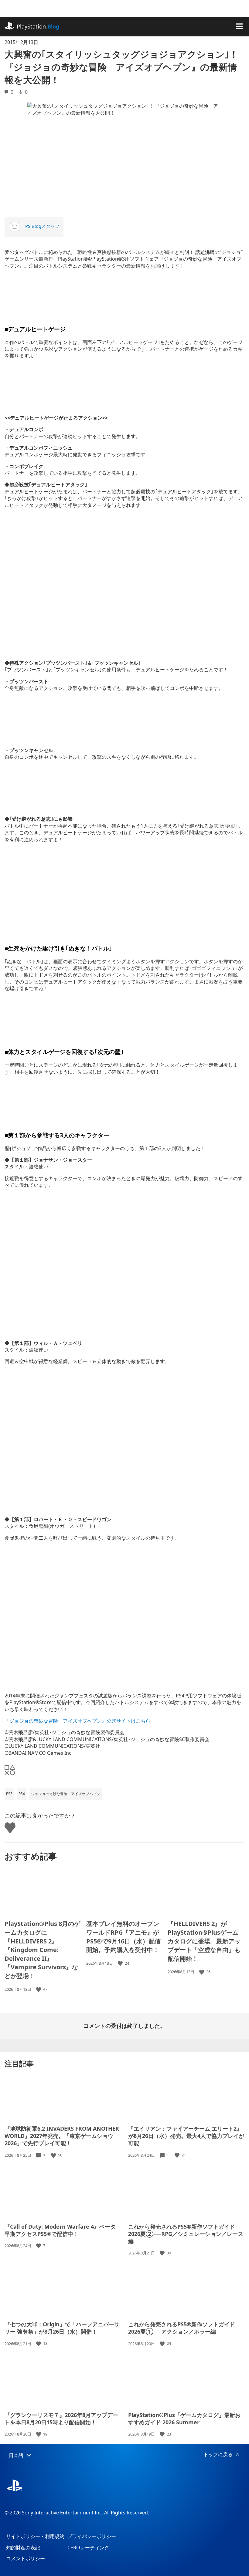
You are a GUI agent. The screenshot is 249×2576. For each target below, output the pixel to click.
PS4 (22, 1794)
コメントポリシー (26, 2558)
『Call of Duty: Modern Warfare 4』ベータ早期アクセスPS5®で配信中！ (60, 2230)
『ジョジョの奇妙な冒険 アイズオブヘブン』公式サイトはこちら (77, 1721)
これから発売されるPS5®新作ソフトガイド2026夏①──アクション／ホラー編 (182, 2328)
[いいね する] (39, 1989)
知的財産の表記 (23, 2547)
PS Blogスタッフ (42, 226)
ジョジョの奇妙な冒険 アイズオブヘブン (66, 1794)
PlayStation (38, 26)
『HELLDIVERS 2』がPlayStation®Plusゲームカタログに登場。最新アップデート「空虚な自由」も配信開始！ (204, 1941)
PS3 (9, 1794)
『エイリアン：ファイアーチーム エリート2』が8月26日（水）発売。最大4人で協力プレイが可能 (186, 2136)
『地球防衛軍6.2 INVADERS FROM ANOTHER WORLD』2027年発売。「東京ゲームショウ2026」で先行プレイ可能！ (62, 2136)
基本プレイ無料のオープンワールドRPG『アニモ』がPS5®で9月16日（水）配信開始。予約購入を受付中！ (123, 1937)
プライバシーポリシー (92, 2536)
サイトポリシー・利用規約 (35, 2536)
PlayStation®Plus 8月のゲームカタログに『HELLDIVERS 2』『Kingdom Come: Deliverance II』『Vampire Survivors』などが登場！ (42, 1950)
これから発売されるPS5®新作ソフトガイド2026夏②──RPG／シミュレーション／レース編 (186, 2234)
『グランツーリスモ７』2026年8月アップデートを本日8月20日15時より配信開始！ (61, 2419)
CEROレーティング (88, 2547)
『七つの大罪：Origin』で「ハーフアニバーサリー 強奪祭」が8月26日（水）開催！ (62, 2328)
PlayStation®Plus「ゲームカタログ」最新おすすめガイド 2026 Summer (184, 2419)
